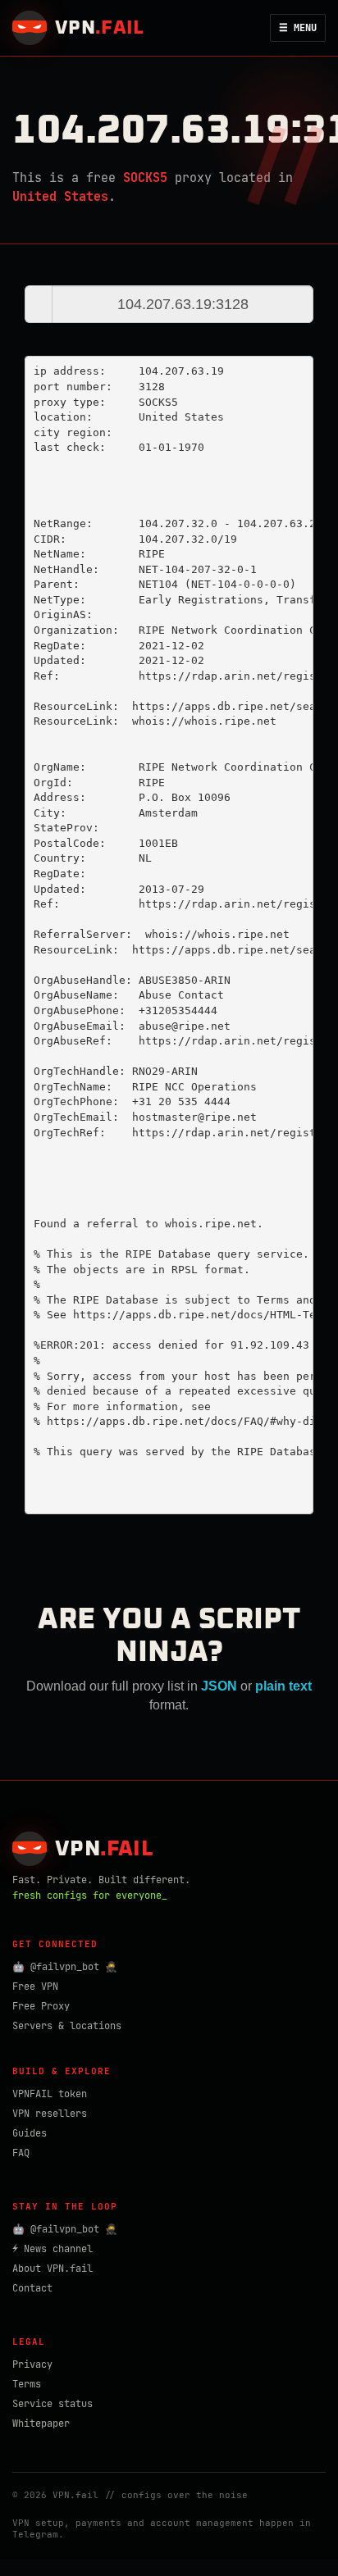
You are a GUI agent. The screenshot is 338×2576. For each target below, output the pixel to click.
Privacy (32, 2364)
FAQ (21, 2153)
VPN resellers (50, 2114)
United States (60, 197)
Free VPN (35, 1987)
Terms (27, 2384)
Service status (53, 2404)
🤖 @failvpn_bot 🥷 (65, 1967)
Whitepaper (41, 2424)
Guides (30, 2133)
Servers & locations (67, 2026)
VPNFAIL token (50, 2094)
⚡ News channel (53, 2249)
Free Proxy (41, 2006)
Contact (32, 2288)
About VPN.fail (53, 2269)
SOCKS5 (145, 178)
